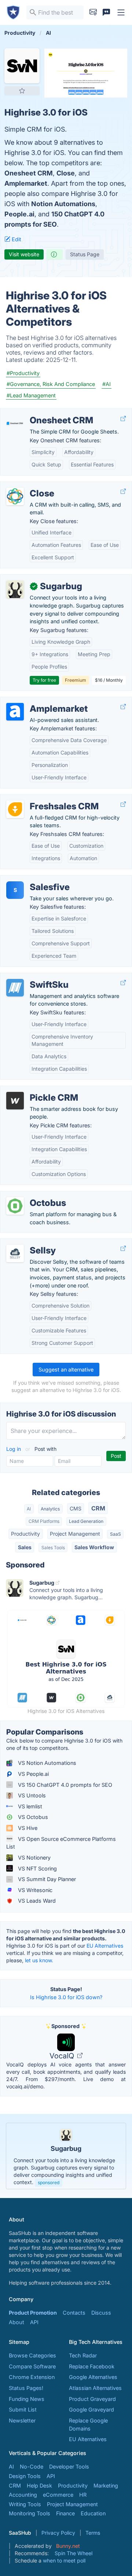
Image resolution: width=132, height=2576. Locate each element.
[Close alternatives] (15, 496)
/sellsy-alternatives (29, 1243)
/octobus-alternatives (33, 1195)
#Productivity (23, 373)
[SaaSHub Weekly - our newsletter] (93, 12)
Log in (14, 1449)
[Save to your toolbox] (22, 91)
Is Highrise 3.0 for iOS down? (66, 1997)
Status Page (85, 254)
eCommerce (58, 2495)
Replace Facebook (92, 2366)
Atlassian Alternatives (95, 2388)
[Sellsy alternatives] (15, 1253)
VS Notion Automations (46, 1763)
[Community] (106, 12)
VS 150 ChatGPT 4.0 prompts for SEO (64, 1785)
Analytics (50, 1509)
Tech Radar (83, 2355)
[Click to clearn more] (66, 2156)
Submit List (23, 2409)
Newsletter (22, 2420)
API (34, 2322)
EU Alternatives (105, 1946)
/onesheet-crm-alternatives (40, 413)
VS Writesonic (34, 1890)
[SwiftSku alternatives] (15, 988)
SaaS (115, 1534)
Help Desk (39, 2486)
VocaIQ (63, 2056)
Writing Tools (25, 2504)
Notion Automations (63, 204)
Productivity (25, 1534)
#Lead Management (31, 395)
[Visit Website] (123, 418)
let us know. (39, 1960)
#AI (107, 384)
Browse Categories (32, 2355)
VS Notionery (34, 1858)
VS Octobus (32, 1817)
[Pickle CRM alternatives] (15, 1101)
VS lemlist (29, 1806)
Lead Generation (86, 1521)
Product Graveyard (92, 2399)
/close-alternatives (29, 486)
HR (83, 2495)
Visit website (24, 254)
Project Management (75, 1534)
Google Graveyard (91, 2409)
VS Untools (31, 1795)
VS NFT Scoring (37, 1868)
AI (29, 1509)
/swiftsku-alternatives (33, 977)
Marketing (106, 2486)
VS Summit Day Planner (46, 1879)
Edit (16, 239)
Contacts (74, 2313)
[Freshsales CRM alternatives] (15, 809)
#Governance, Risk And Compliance (51, 384)
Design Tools (25, 2476)
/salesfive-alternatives (33, 879)
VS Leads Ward (36, 1901)
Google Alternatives (93, 2377)
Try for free (44, 680)
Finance (65, 2513)
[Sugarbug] (15, 589)
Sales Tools (53, 1548)
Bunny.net (68, 2546)
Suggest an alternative (66, 1370)
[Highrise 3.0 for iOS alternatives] (22, 66)
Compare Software (32, 2366)
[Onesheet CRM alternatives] (15, 423)
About (16, 2322)
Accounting (23, 2495)
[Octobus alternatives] (15, 1206)
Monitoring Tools (30, 2513)
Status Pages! (26, 2388)
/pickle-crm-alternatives (36, 1090)
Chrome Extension (32, 2377)
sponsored (49, 2182)
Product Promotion (33, 2313)
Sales (25, 1547)
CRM (98, 1508)
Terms (93, 2533)
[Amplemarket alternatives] (15, 712)
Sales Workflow (94, 1547)
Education (93, 2513)
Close (66, 173)
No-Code (32, 2467)
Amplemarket (26, 183)
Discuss (101, 2313)
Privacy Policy (58, 2533)
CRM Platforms (44, 1521)
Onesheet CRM (29, 173)
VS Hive (27, 1828)
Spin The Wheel (74, 2553)
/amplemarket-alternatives (39, 701)
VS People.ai (33, 1774)
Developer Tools (69, 2467)
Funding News (27, 2399)
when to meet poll (64, 2560)
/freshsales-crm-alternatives (41, 799)
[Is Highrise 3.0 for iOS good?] (55, 254)
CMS (76, 1508)
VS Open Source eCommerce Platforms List (61, 1843)
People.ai (19, 214)
